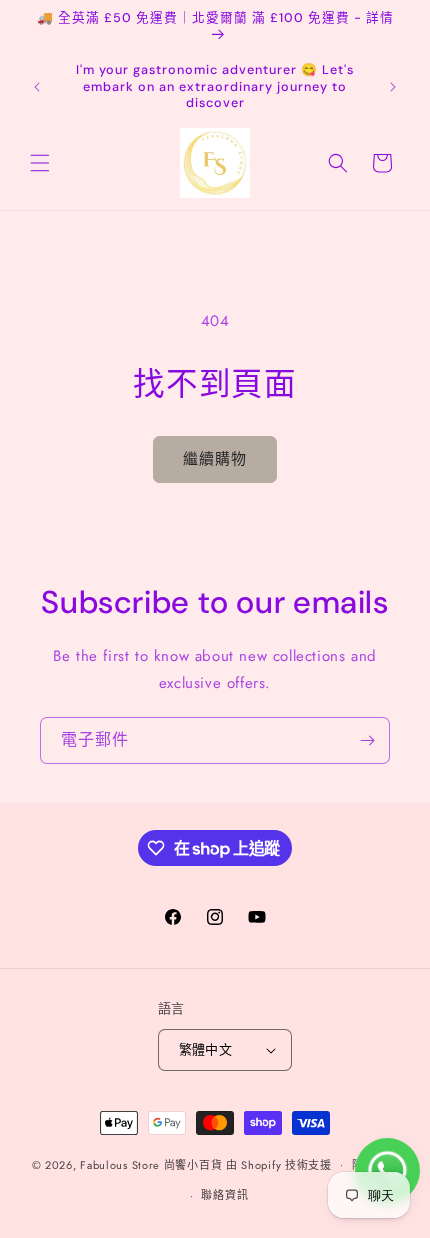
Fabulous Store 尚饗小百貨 (151, 1164)
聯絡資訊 (224, 1195)
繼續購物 (215, 459)
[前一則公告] (37, 87)
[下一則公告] (393, 87)
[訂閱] (367, 740)
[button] (40, 163)
